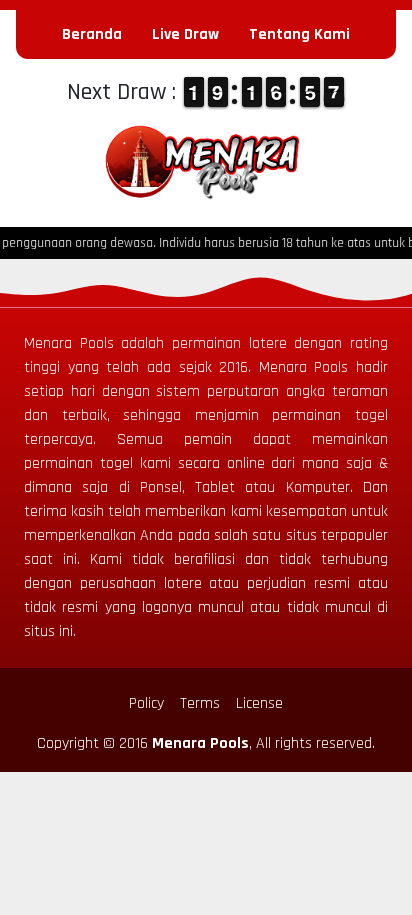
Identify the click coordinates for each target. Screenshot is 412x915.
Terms (200, 703)
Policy (146, 703)
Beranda (92, 34)
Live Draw (185, 34)
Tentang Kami (299, 34)
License (259, 703)
